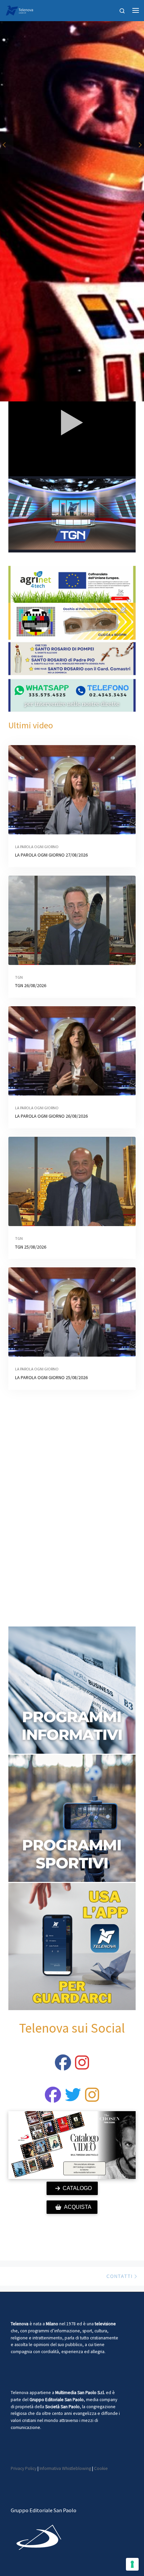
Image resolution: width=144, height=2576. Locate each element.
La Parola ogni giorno (37, 847)
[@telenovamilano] (63, 2067)
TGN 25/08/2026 (31, 1247)
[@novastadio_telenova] (92, 2099)
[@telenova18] (82, 2067)
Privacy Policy (24, 2468)
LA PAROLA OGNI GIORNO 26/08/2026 (51, 1116)
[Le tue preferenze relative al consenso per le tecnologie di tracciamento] (132, 2564)
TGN (19, 977)
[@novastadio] (53, 2099)
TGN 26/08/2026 (31, 985)
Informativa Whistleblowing (65, 2468)
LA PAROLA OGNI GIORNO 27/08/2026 (51, 855)
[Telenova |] (19, 9)
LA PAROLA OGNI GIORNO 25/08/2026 (51, 1377)
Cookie (101, 2468)
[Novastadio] (73, 2099)
